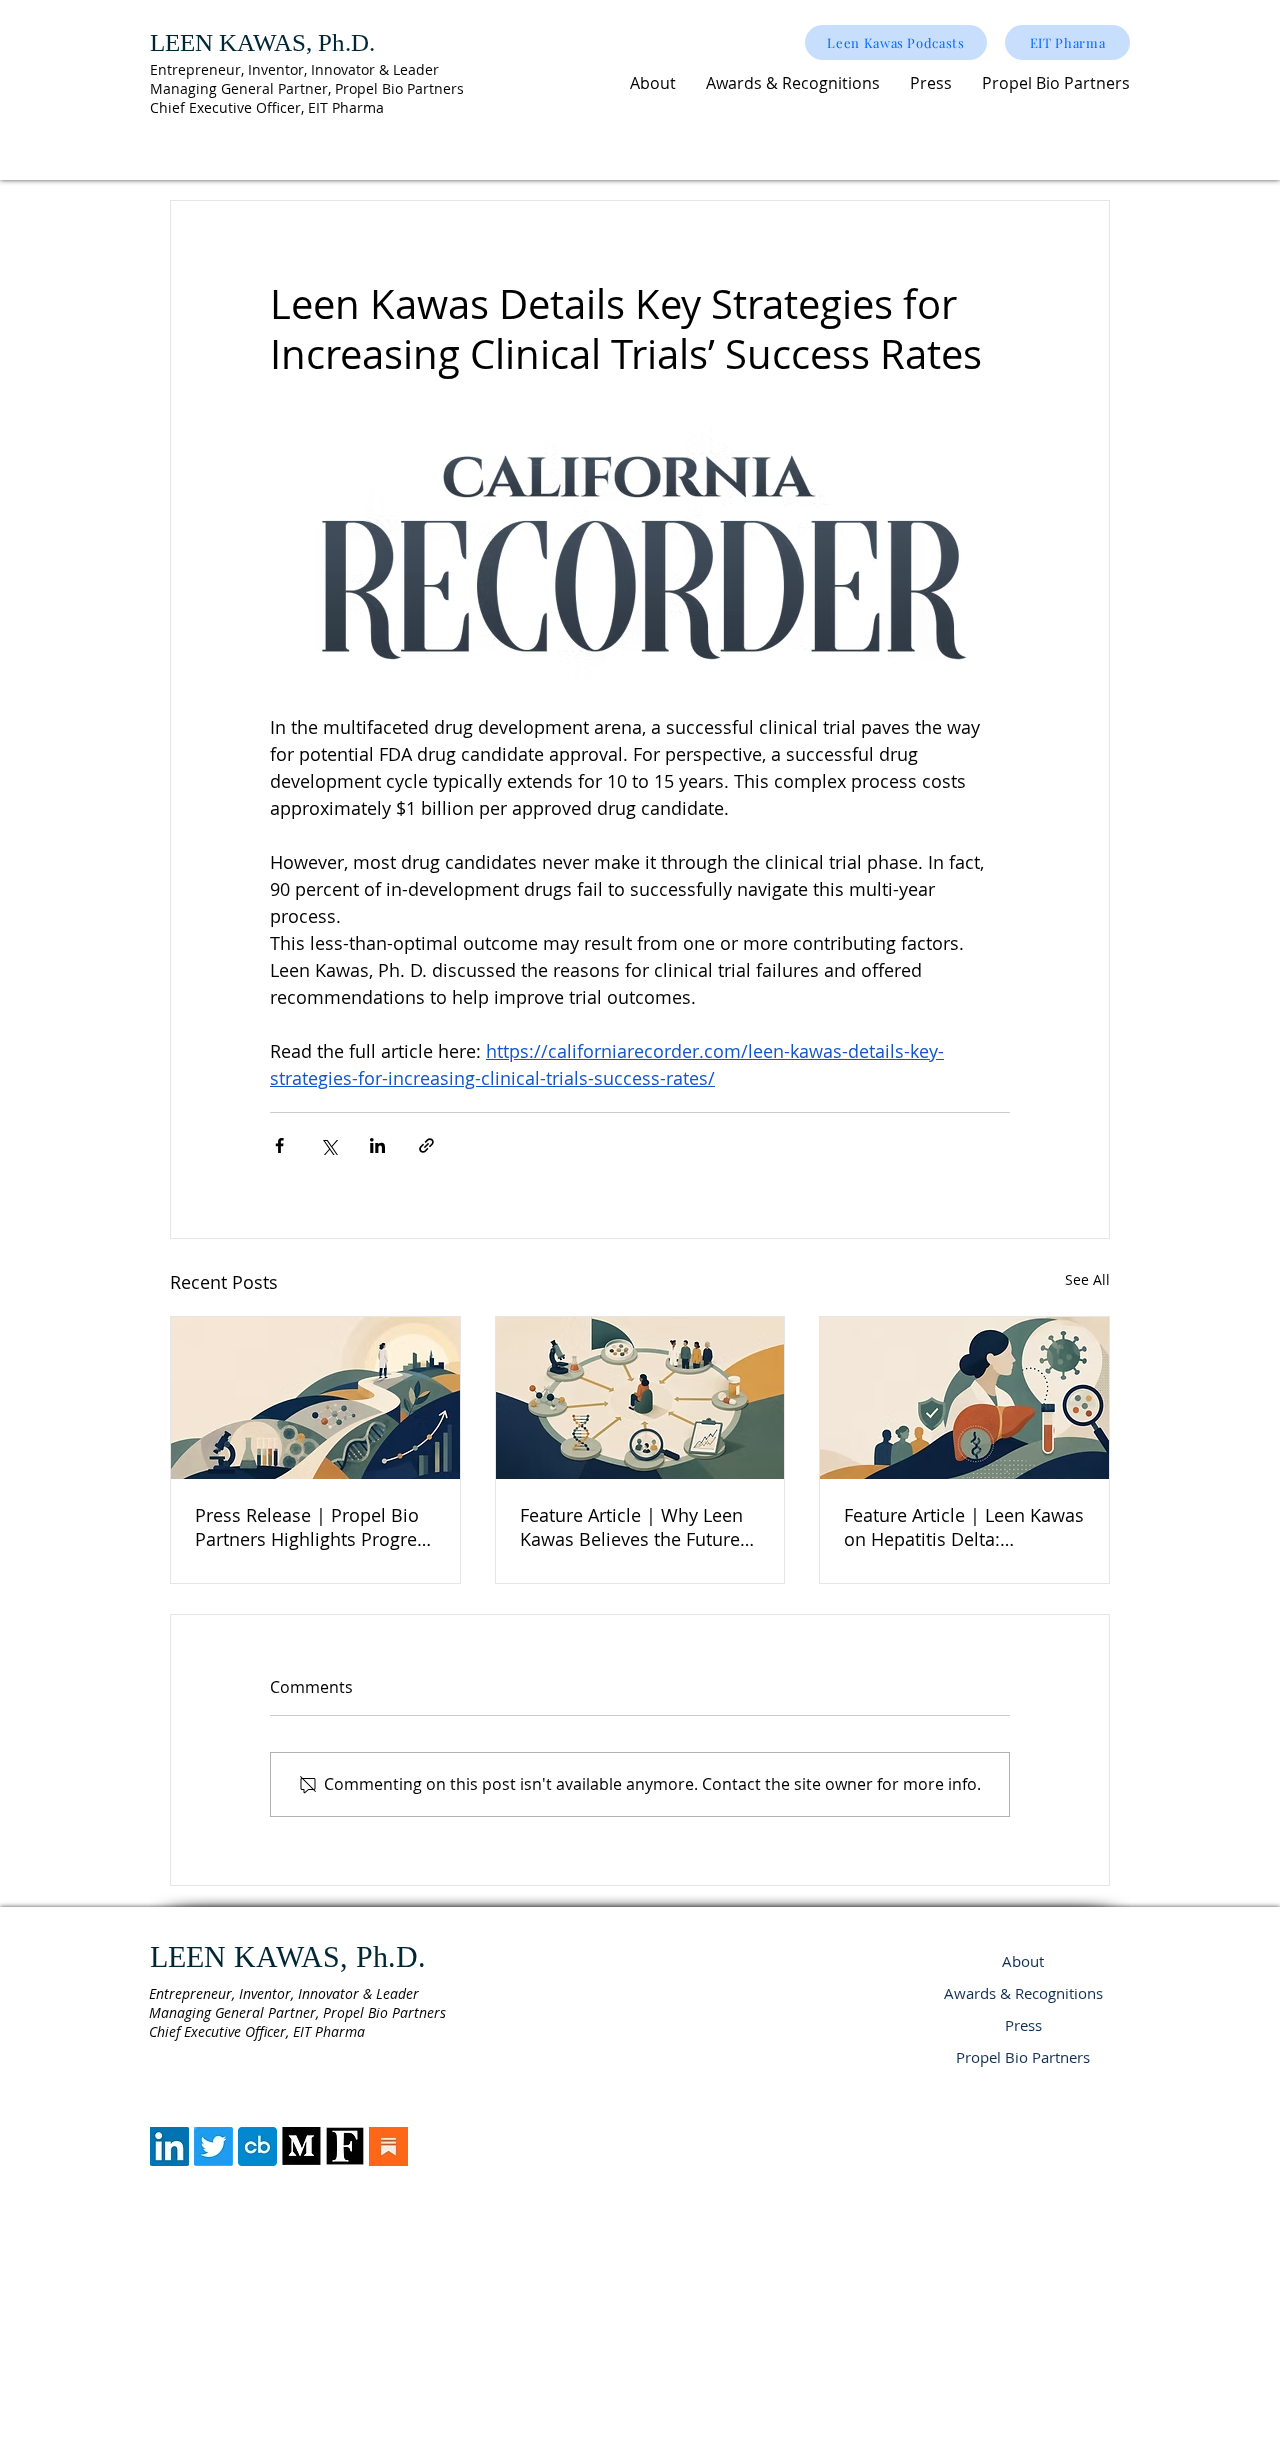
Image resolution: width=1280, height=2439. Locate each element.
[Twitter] (213, 2146)
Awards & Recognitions (1023, 1993)
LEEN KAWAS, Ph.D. (262, 42)
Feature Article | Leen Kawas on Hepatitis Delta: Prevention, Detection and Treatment (964, 1527)
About (1023, 1961)
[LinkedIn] (169, 2146)
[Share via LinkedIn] (377, 1145)
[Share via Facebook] (279, 1145)
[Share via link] (426, 1145)
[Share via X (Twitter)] (328, 1145)
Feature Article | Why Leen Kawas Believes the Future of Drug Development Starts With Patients (637, 1527)
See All (1087, 1279)
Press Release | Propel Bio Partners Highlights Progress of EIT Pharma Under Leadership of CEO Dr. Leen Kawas (315, 1527)
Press (1023, 2025)
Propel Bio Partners (1023, 2057)
